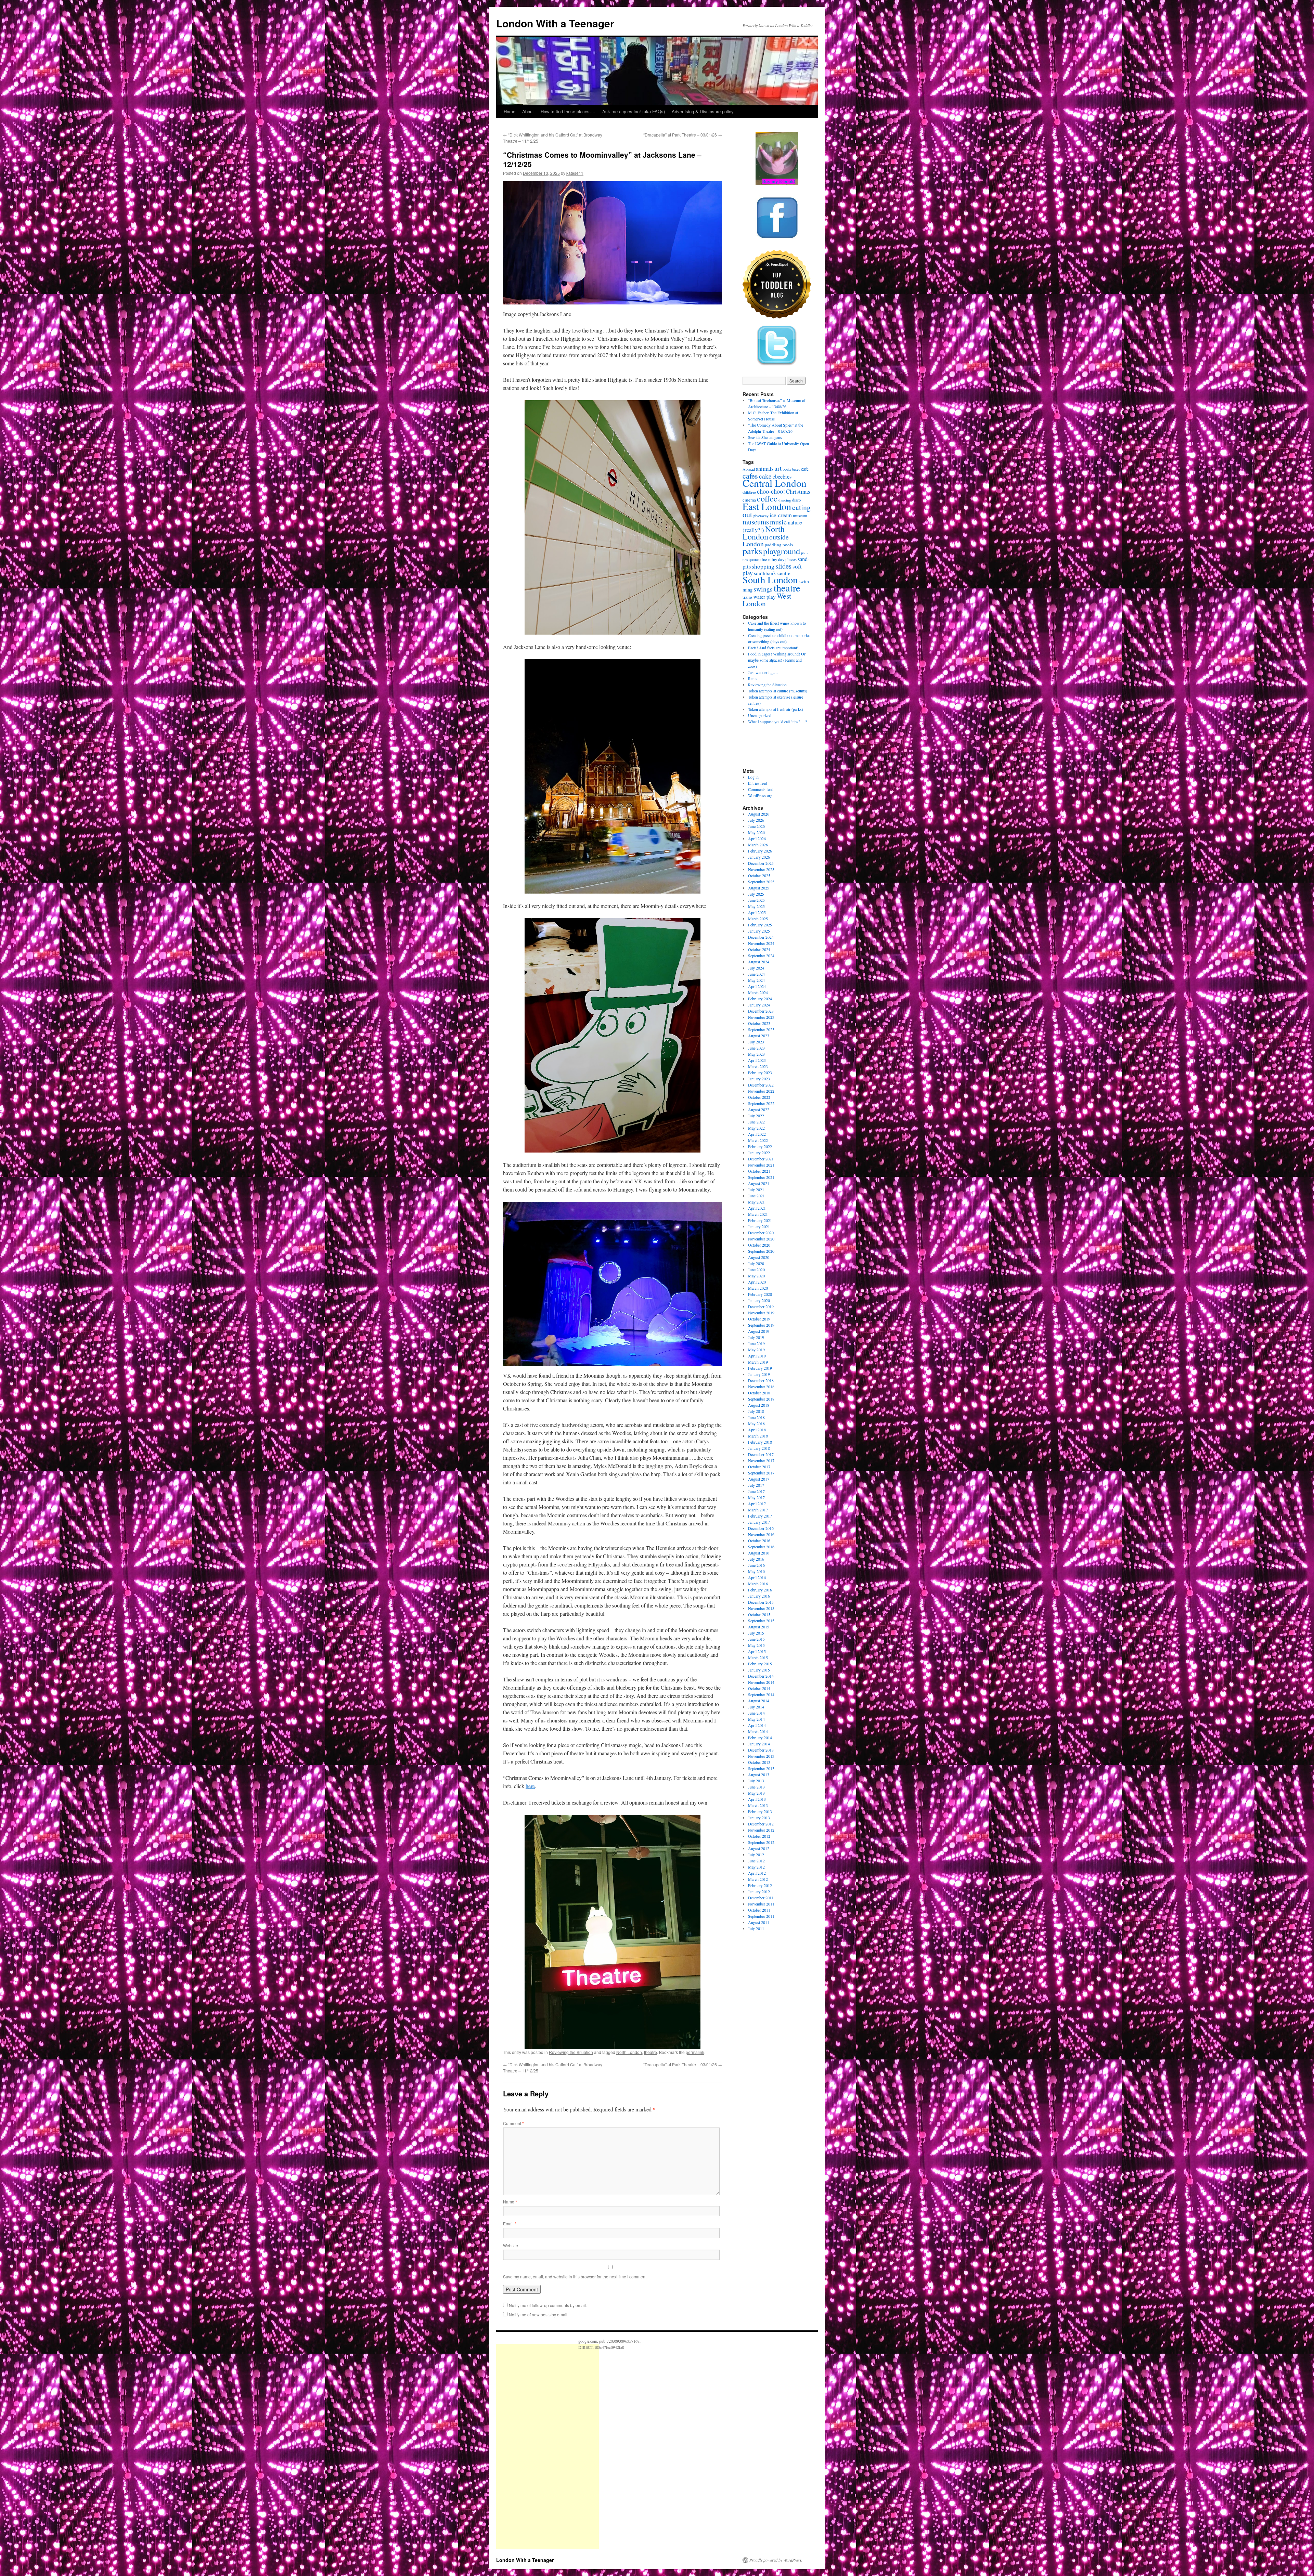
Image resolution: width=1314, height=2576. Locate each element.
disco (796, 500)
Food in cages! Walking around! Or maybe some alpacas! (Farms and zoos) (777, 660)
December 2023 (761, 1011)
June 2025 (756, 900)
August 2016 (759, 1553)
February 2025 (760, 925)
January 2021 (759, 1226)
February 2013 (760, 1811)
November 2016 (761, 1534)
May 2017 (756, 1497)
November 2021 (761, 1165)
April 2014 (757, 1725)
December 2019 (761, 1306)
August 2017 (759, 1479)
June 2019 (756, 1343)
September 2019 (761, 1325)
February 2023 (760, 1072)
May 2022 (756, 1128)
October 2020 (759, 1245)
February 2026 (760, 851)
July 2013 (756, 1781)
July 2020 (756, 1263)
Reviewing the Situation (571, 2052)
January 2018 (759, 1448)
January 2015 (759, 1670)
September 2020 (761, 1251)
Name (510, 2202)
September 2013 (761, 1768)
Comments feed (761, 789)
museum (800, 516)
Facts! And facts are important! (773, 648)
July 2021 (756, 1189)
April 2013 (757, 1799)
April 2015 (757, 1651)
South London (770, 580)
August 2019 (759, 1331)
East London (767, 506)
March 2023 (758, 1066)
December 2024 (761, 937)
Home (510, 111)
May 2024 (756, 980)
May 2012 (756, 1867)
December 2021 (761, 1159)
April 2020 (757, 1282)
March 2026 (758, 845)
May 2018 (756, 1423)
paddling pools (779, 545)
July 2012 (756, 1855)
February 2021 (760, 1220)
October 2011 (759, 1910)
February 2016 (760, 1590)
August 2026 (759, 814)
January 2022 (759, 1153)
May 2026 (756, 832)
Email (510, 2223)
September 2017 (761, 1473)
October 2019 (759, 1319)
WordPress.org (760, 795)
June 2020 (756, 1270)
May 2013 (756, 1793)
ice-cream (781, 515)
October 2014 (759, 1688)
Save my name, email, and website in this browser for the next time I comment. (575, 2276)
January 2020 (759, 1300)
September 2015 (761, 1621)
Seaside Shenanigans (765, 437)
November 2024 (761, 943)
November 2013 (761, 1756)
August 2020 (759, 1257)
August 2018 (759, 1405)
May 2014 (756, 1719)
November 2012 (761, 1830)
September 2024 (761, 955)
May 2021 (756, 1202)
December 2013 (761, 1750)
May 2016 (756, 1571)
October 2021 (759, 1171)
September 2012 (761, 1842)
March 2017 (758, 1510)
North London (629, 2052)
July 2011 (756, 1928)
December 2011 (761, 1898)
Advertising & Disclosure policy (703, 111)
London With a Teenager (555, 23)
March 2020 (758, 1288)
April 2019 (757, 1356)
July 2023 (756, 1042)
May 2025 (756, 906)
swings (763, 589)
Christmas (798, 491)
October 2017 (759, 1467)
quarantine (758, 560)
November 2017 (761, 1460)
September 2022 (761, 1103)
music (778, 522)
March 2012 (758, 1879)
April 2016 (757, 1577)
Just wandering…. (763, 672)
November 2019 (761, 1313)
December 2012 (761, 1824)
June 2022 (756, 1122)
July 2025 (756, 894)
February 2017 (760, 1516)
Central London (775, 483)
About (528, 111)
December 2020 (761, 1233)
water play (765, 597)
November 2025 (761, 869)
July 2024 (756, 968)
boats (787, 469)
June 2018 (756, 1417)
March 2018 (758, 1436)
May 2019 (756, 1350)
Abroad (749, 469)
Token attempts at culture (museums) (778, 691)
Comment (513, 2123)
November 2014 (761, 1682)
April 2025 (757, 912)
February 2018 (760, 1442)
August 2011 (759, 1922)
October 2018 (759, 1393)
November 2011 (761, 1904)
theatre (650, 2052)
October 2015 (759, 1614)
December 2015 (761, 1602)
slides (783, 566)
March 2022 (758, 1140)
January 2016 (759, 1596)
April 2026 (757, 838)
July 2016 (756, 1559)
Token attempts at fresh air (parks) (776, 709)
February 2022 (760, 1146)
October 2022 (759, 1097)
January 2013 (759, 1818)
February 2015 (760, 1664)
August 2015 (759, 1627)
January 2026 (759, 857)
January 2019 (759, 1374)
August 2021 (759, 1183)
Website (511, 2245)
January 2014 (759, 1744)
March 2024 (758, 992)
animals (765, 469)
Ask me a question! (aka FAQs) (634, 111)
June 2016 (756, 1565)
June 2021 (756, 1196)
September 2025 (761, 882)
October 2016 (759, 1540)
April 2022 (757, 1134)
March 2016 (758, 1584)
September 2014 (761, 1694)
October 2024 (759, 949)
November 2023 (761, 1017)
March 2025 (758, 919)
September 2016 (761, 1547)
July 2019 (756, 1337)
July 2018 (756, 1411)
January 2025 (759, 931)
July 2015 (756, 1633)
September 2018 (761, 1399)
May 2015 (756, 1645)
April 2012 (757, 1873)
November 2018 (761, 1387)
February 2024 (760, 999)
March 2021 (758, 1214)
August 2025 (759, 888)
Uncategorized (760, 715)
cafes (750, 476)
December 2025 (761, 863)
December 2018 (761, 1380)
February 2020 (760, 1294)
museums (756, 522)
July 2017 (756, 1485)
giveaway (761, 516)
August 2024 (759, 962)
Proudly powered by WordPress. (776, 2560)
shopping (763, 566)
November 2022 (761, 1091)
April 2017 (757, 1504)
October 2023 (759, 1023)
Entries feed (758, 783)
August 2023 (759, 1036)
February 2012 (760, 1885)
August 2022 (759, 1109)
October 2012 (759, 1836)
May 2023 (756, 1054)
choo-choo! (771, 491)
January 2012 (759, 1891)
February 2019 (760, 1368)
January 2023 (759, 1079)
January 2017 (759, 1522)
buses (796, 469)
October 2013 (759, 1762)
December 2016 (761, 1528)
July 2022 (756, 1116)
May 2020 (756, 1276)
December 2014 (761, 1676)
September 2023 (761, 1029)
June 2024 (756, 974)
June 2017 (756, 1491)
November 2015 (761, 1608)
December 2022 (761, 1085)
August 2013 (759, 1774)
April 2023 (757, 1060)
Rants (753, 678)
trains (748, 597)
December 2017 (761, 1454)
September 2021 (761, 1177)
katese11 (575, 173)
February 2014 (760, 1738)
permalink (695, 2052)
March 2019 (758, 1362)
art (778, 468)
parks (752, 551)
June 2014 (756, 1713)
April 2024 (757, 986)
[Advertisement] (547, 2447)
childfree (749, 492)
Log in (753, 777)
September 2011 (761, 1916)
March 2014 (758, 1731)
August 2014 (759, 1701)
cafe (805, 469)
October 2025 (759, 875)
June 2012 (756, 1861)
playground (782, 551)
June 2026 (756, 826)
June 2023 (756, 1048)
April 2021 (757, 1208)
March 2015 (758, 1657)
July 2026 (756, 820)
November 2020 (761, 1239)
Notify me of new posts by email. (539, 2314)
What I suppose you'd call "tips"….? (777, 721)
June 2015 (756, 1639)
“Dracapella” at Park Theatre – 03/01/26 (683, 135)
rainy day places (782, 560)
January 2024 (759, 1005)
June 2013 (756, 1787)
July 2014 (756, 1707)
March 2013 (758, 1805)
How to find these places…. (568, 111)
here (530, 1786)
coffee (767, 498)
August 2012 (759, 1848)
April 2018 (757, 1430)
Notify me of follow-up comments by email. (548, 2305)
